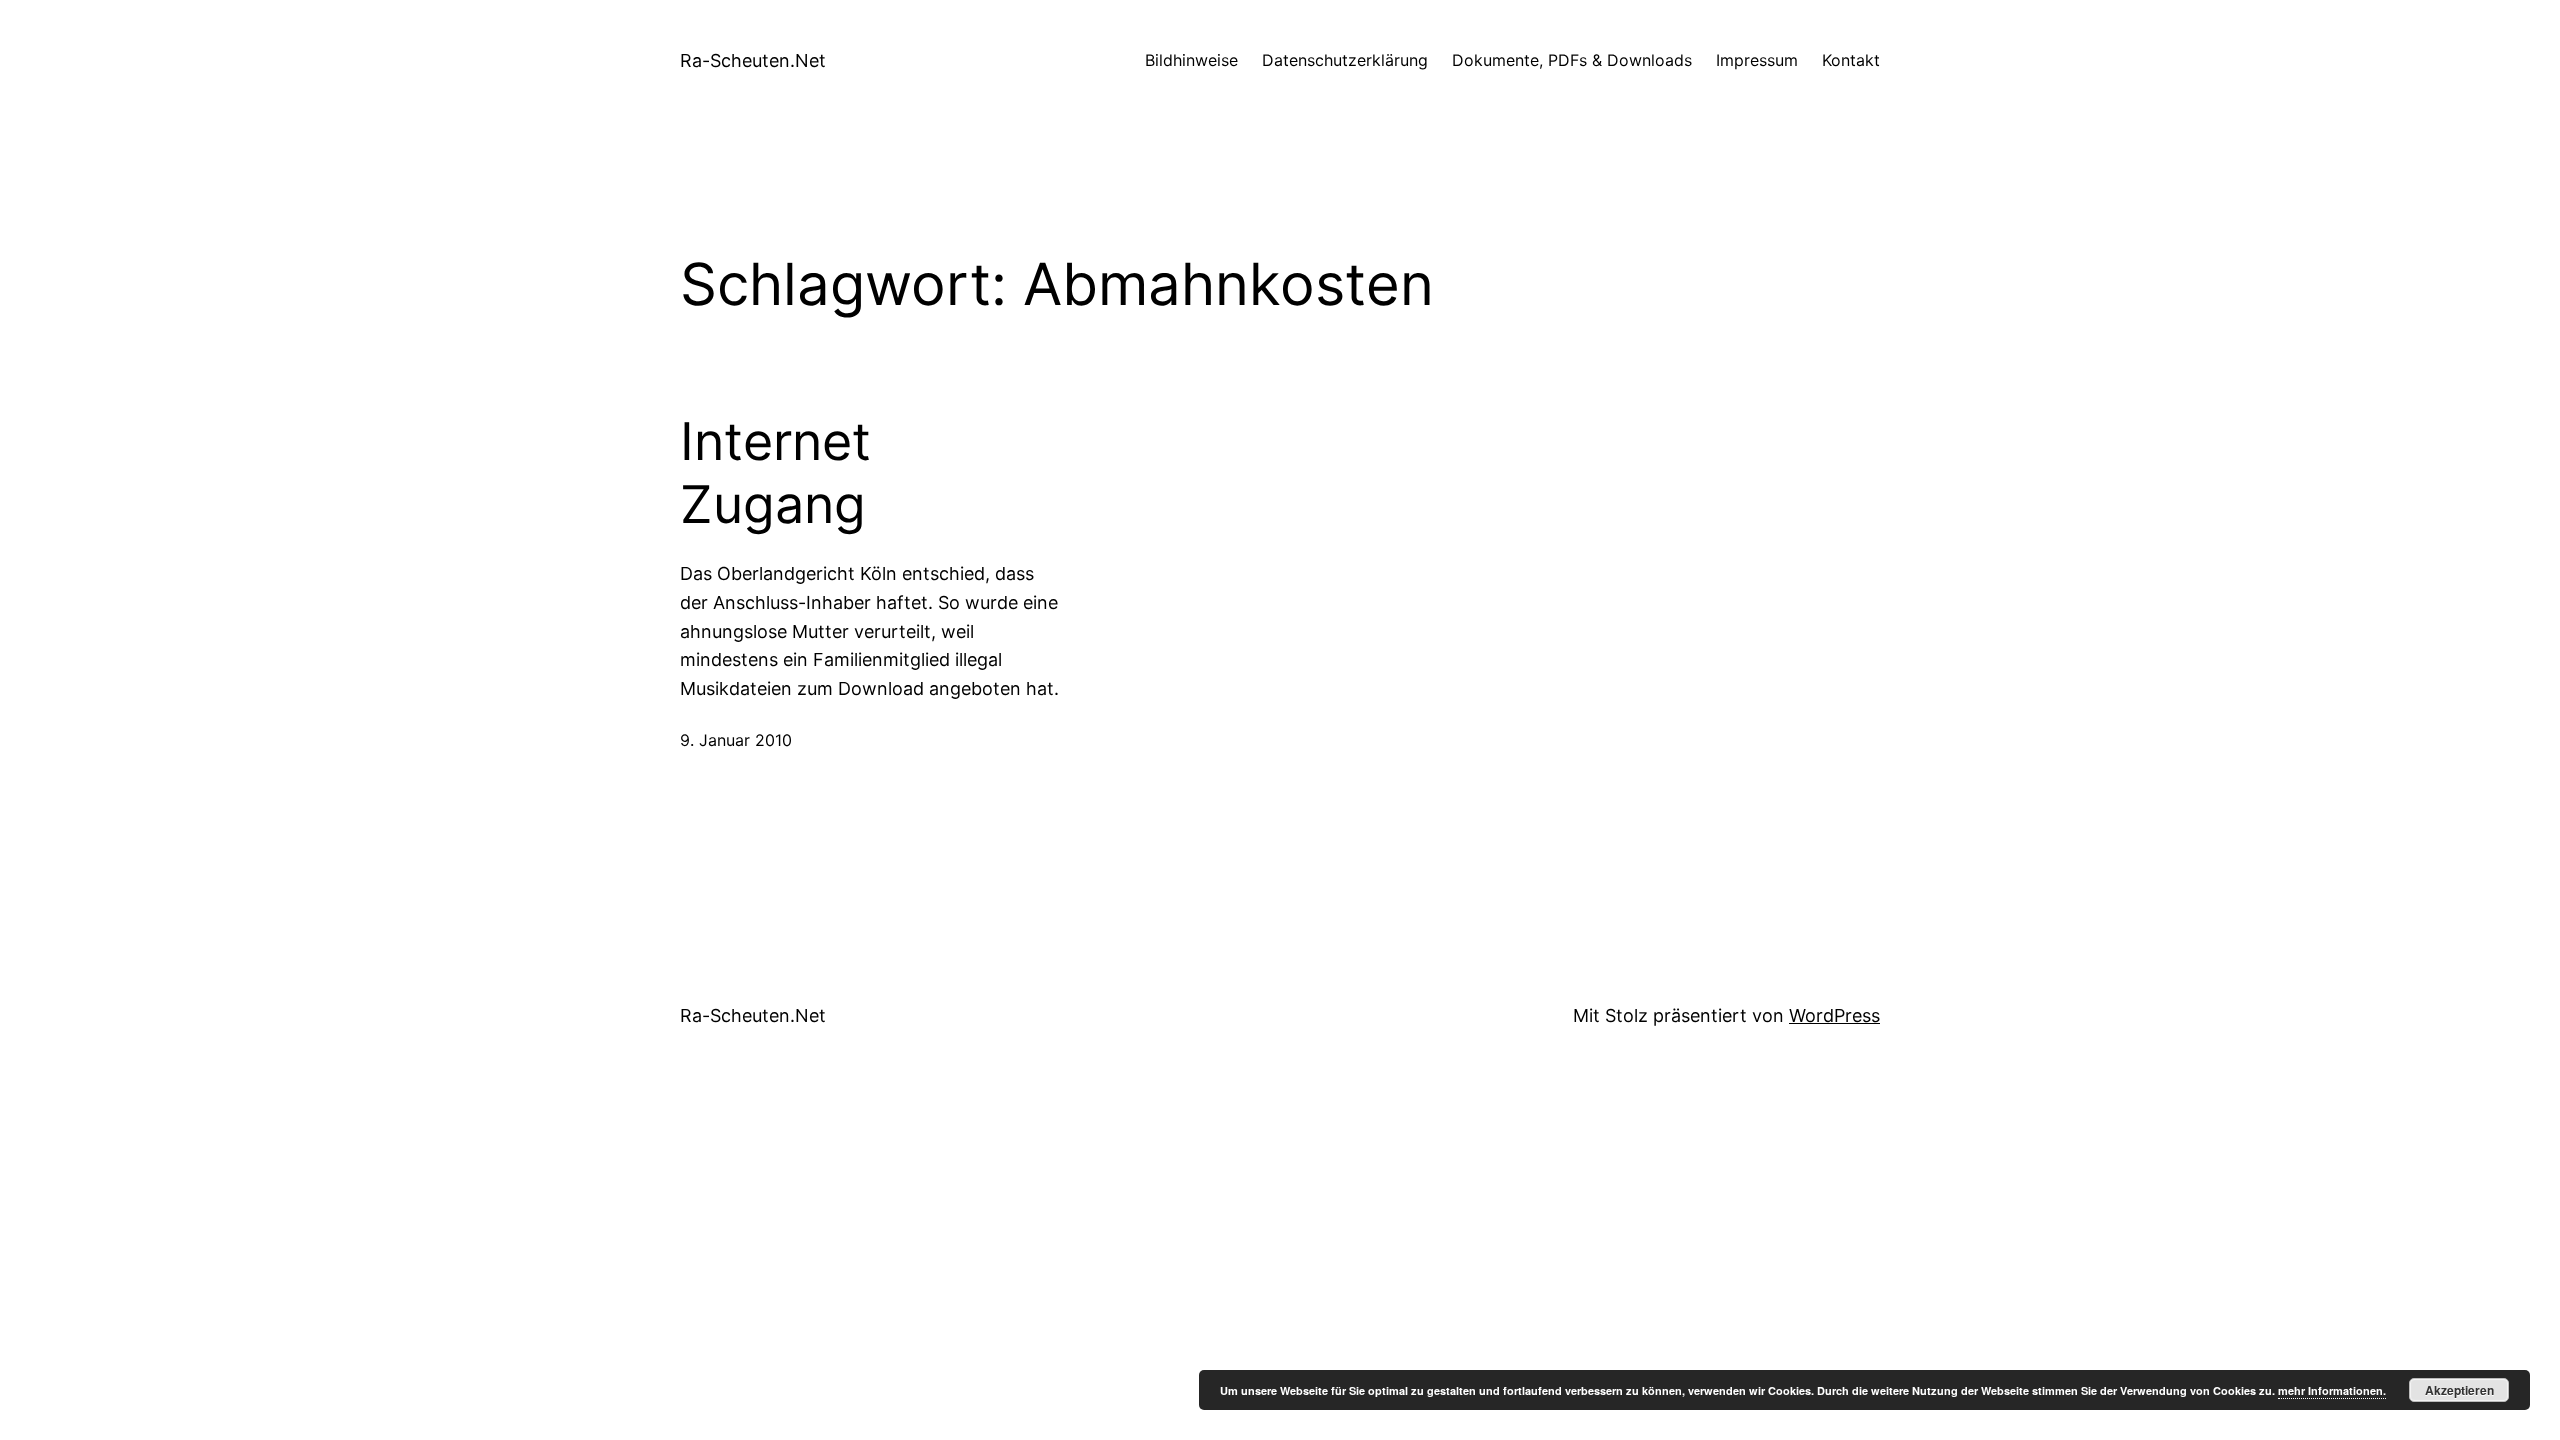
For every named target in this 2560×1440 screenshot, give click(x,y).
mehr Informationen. (2332, 1390)
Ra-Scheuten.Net (753, 60)
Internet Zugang (775, 473)
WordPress (1834, 1015)
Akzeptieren (2459, 1390)
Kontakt (1851, 60)
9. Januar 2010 (736, 740)
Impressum (1757, 60)
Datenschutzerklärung (1345, 60)
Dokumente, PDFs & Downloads (1572, 60)
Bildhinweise (1191, 60)
